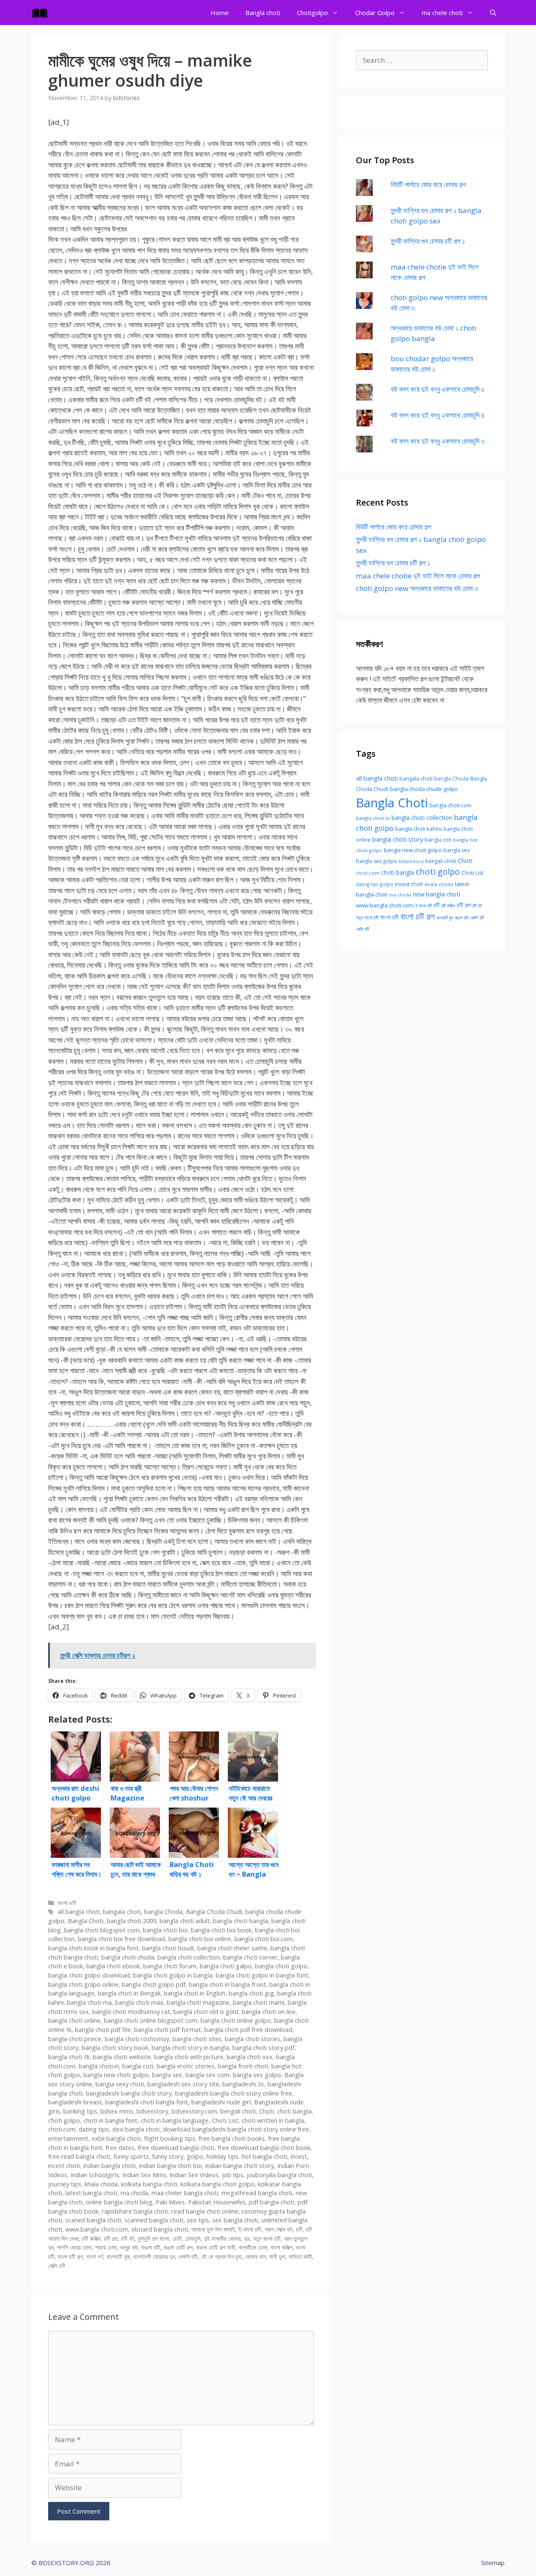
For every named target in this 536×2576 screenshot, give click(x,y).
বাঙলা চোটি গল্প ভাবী (216, 2247)
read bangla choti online (205, 2211)
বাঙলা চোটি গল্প (178, 2247)
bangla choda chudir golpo (424, 789)
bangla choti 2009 (131, 1921)
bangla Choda (163, 1912)
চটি (299, 2229)
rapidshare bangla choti (135, 2211)
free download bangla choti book (264, 2148)
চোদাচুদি (193, 2238)
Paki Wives (170, 2202)
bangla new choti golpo (116, 2075)
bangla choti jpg (251, 1993)
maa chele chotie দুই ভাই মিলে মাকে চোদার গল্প (418, 576)
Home (220, 13)
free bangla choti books (232, 2138)
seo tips (198, 2220)
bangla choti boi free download (121, 1939)
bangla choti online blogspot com (151, 2020)
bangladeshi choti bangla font (147, 2102)
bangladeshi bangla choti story (129, 2093)
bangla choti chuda (128, 1957)
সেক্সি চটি (57, 2266)
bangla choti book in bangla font (93, 1948)
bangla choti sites (197, 2039)
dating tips (94, 2129)
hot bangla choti (264, 2156)
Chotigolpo (312, 13)
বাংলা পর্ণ (95, 2256)
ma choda (134, 2193)
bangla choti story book (115, 2048)
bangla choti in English (195, 1993)
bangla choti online (74, 2020)
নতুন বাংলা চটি (267, 2238)
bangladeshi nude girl (221, 2102)
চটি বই (128, 2238)
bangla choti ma (89, 2002)
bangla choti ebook (113, 1966)
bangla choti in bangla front (227, 1984)
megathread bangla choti (257, 2193)
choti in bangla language (175, 2120)
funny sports (131, 2156)
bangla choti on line (269, 2012)
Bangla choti (263, 13)
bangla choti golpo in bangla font (262, 1975)
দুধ (247, 2238)
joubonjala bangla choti (279, 2175)
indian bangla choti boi (170, 2166)
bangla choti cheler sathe (232, 1948)
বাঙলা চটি (151, 2247)
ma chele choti (442, 13)
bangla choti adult (185, 1921)
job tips (233, 2175)
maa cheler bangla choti (185, 2193)
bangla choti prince (75, 2039)
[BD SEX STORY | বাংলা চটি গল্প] (42, 13)
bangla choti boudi (168, 1948)
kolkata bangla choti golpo (218, 2184)
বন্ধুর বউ (129, 2247)
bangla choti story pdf (263, 2048)
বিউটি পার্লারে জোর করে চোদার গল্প (428, 184)
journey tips (65, 2184)
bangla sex (167, 2075)
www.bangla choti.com (97, 2229)
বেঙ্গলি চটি (188, 2256)
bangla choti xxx (250, 2057)
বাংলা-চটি (67, 1903)
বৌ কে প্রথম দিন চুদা (221, 2256)
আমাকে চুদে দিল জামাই (213, 2229)
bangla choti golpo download (89, 1975)
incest (299, 2156)
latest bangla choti (91, 2193)
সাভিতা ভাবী (300, 2256)
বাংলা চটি (389, 917)
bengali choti (238, 2111)
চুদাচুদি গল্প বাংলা (153, 2238)
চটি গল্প (111, 2238)
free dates (120, 2148)
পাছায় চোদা (106, 2247)
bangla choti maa (139, 2002)
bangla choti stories (253, 2039)
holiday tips (222, 2156)
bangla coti (138, 2066)
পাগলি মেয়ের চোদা (74, 2247)
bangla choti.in (99, 2066)
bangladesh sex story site (183, 2084)
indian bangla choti (110, 2166)
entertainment (68, 2138)
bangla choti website (122, 2057)
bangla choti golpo (281, 1966)
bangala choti (122, 1912)
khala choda (101, 2184)
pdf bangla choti (272, 2202)
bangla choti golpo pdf (154, 1984)
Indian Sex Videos (194, 2175)
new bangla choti (437, 894)
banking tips (80, 2111)
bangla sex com (207, 2075)
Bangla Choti (86, 1921)
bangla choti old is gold (206, 2012)
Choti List (225, 2120)
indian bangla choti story (240, 2166)
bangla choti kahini (419, 829)
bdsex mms (117, 2111)
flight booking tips (170, 2138)
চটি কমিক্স (91, 2238)
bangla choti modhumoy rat (131, 2012)
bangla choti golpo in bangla (173, 1975)
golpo (195, 2156)
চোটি (177, 2238)
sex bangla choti (235, 2220)
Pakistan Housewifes (217, 2202)
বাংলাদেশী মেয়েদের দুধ (154, 2256)
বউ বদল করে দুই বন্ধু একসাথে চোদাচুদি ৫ (438, 389)
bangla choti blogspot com (102, 1930)
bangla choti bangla (241, 1921)
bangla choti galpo (226, 1966)
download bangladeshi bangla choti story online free (236, 2129)
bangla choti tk (69, 2057)
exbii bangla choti (116, 2138)
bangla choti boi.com (264, 1939)
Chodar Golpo (375, 13)
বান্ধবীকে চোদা (253, 2247)
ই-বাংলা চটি (250, 2229)
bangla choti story (398, 839)
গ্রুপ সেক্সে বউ (279, 2229)
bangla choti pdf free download (248, 2030)
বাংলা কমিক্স (281, 2247)
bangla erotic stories (186, 2066)
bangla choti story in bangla (190, 2048)
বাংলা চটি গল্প (70, 2256)
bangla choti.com (451, 805)
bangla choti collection (189, 1957)
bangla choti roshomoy (137, 2039)
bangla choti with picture (189, 2057)
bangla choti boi (165, 1930)
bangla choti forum (170, 1966)
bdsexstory (152, 2111)
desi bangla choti (136, 2129)
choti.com (62, 2129)
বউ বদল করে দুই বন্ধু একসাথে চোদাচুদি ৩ (438, 441)
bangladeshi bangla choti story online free (233, 2093)
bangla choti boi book (221, 1930)
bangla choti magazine (198, 2002)
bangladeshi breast (75, 2102)
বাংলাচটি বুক (118, 2256)
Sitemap (493, 2563)
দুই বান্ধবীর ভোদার (222, 2238)
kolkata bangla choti (149, 2184)
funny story (168, 2156)
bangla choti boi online (200, 1939)
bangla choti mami (259, 2002)
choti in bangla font (110, 2120)
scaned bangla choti (93, 2220)
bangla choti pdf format (167, 2030)
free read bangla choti (79, 2156)
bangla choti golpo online (83, 1984)
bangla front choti (243, 2066)
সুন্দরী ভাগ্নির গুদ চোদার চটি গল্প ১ (428, 241)
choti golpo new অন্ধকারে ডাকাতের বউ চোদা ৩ (417, 588)
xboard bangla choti (160, 2229)
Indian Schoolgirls (95, 2175)
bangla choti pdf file (103, 2030)
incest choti (64, 2166)
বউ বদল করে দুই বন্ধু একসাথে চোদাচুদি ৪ (438, 415)
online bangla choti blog (119, 2202)
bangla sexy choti (120, 2084)
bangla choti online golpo (236, 2020)
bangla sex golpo (257, 2075)
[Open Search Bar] (493, 13)
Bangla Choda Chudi (214, 1912)
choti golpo (64, 2120)
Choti (267, 2111)
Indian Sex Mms (144, 2175)
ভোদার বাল (255, 2256)
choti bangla (294, 2111)
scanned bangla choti (154, 2220)
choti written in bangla (273, 2120)
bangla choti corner (250, 1957)
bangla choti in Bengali (129, 1993)
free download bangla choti (176, 2148)
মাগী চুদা (277, 2256)
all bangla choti (79, 1912)
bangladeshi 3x (243, 2084)
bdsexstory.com (194, 2111)
